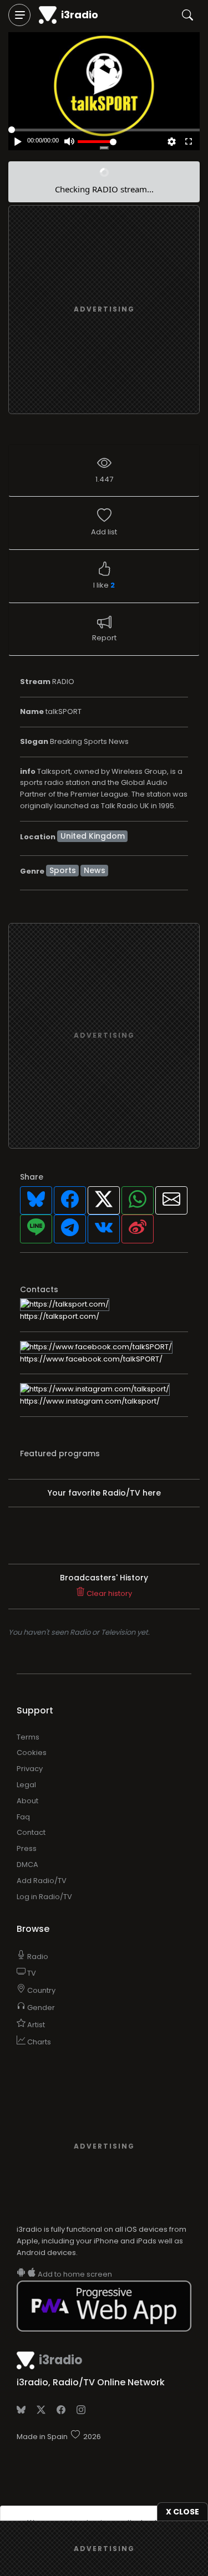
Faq (23, 1817)
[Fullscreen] (189, 142)
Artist (35, 2025)
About (27, 1801)
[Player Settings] (172, 142)
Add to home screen (74, 2274)
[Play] (107, 80)
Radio (37, 1957)
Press (27, 1848)
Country (40, 1990)
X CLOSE (182, 2512)
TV (31, 1973)
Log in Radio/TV (44, 1897)
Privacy (30, 1769)
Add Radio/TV (42, 1881)
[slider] (97, 142)
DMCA (27, 1865)
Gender (40, 2008)
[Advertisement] (104, 310)
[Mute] (69, 142)
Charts (38, 2042)
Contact (31, 1832)
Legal (26, 1785)
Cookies (32, 1753)
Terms (28, 1737)
